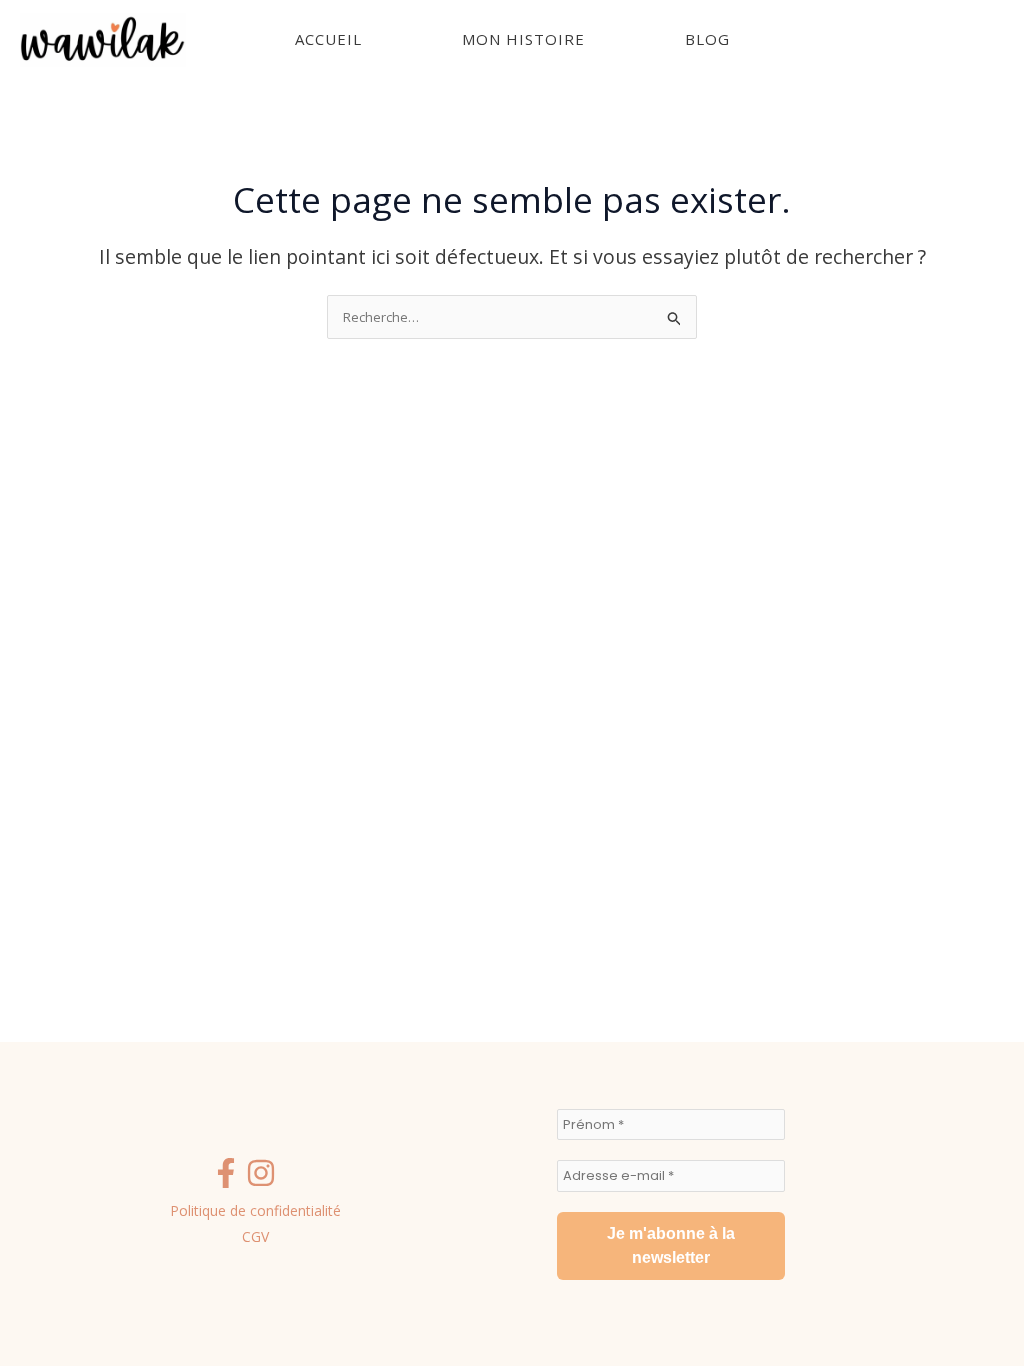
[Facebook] (226, 1173)
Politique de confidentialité (255, 1210)
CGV (255, 1236)
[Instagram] (261, 1173)
